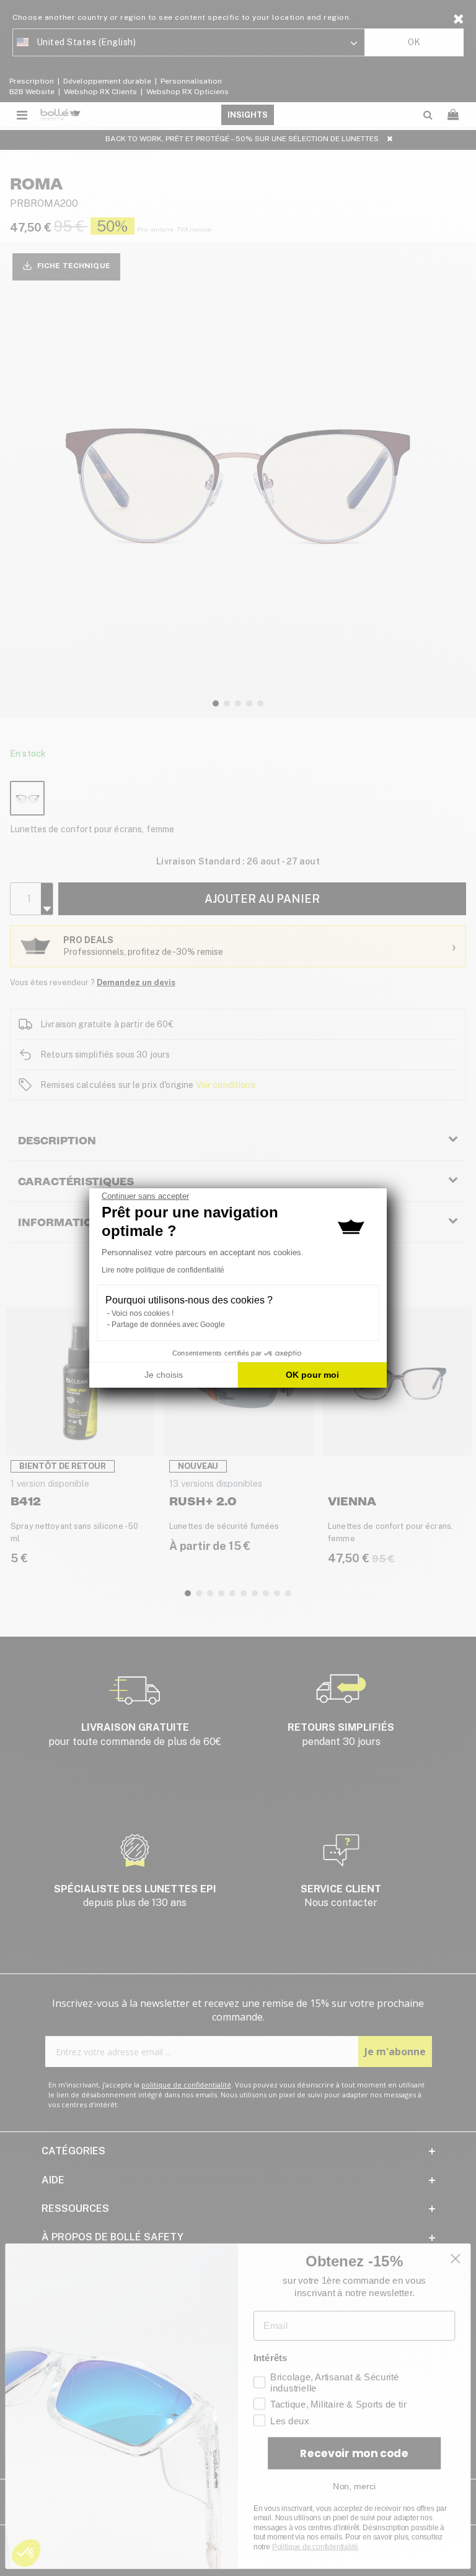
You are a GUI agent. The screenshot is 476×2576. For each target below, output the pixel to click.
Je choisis (164, 1375)
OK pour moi (312, 1375)
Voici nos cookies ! (143, 1313)
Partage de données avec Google (168, 1325)
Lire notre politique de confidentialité (163, 1270)
